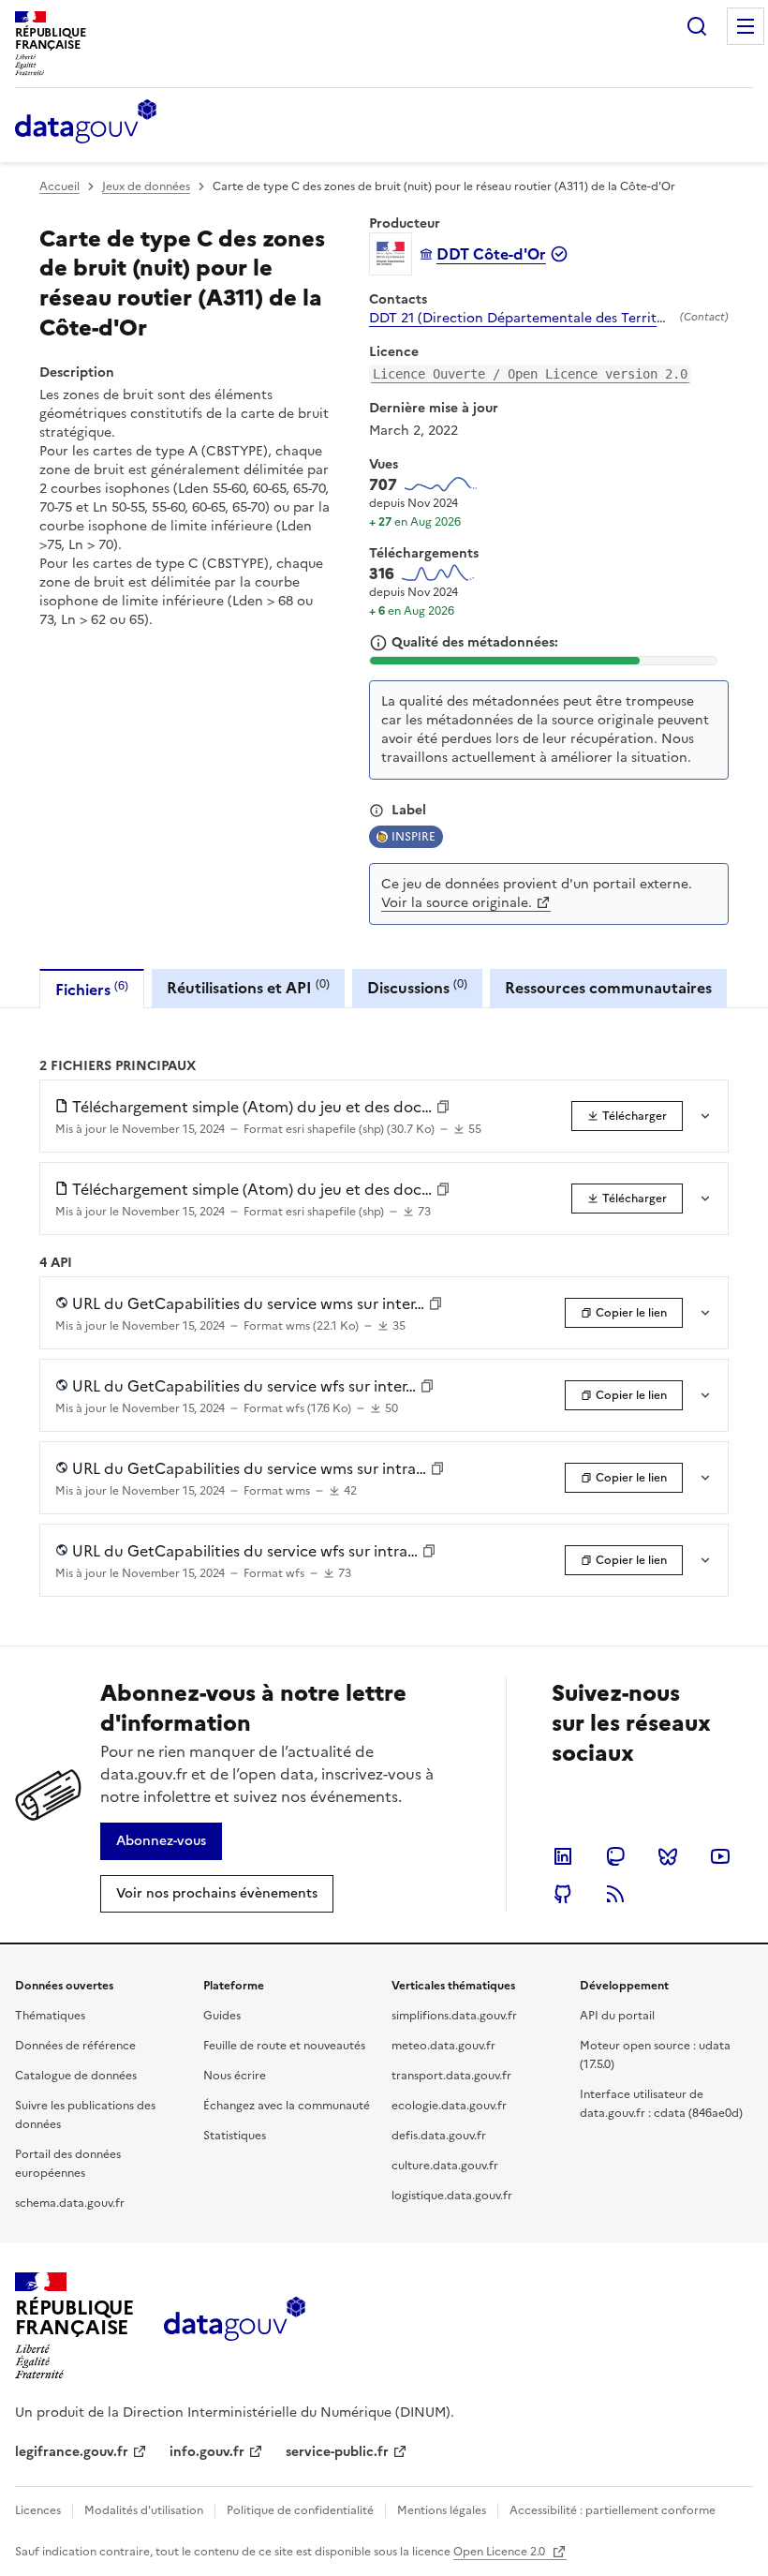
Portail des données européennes (68, 2164)
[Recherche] (697, 26)
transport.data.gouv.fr (451, 2076)
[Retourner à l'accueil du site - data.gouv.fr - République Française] (235, 2326)
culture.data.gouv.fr (445, 2166)
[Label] (377, 811)
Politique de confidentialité (300, 2510)
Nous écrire (235, 2076)
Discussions (417, 987)
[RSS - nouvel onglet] (615, 1894)
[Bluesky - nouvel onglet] (668, 1856)
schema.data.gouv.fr (70, 2203)
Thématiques (50, 2016)
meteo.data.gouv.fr (443, 2046)
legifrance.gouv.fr (72, 2452)
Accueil (59, 186)
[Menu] (746, 26)
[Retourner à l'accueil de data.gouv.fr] (86, 123)
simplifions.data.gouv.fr (454, 2016)
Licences (38, 2510)
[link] (627, 1116)
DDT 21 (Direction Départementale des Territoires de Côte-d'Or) (521, 319)
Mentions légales (442, 2510)
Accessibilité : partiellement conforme (613, 2510)
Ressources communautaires (608, 988)
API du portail (617, 2016)
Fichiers (92, 989)
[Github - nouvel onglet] (563, 1894)
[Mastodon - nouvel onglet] (615, 1856)
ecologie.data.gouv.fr (449, 2106)
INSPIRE (414, 837)
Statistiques (235, 2136)
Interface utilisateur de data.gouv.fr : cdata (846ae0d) (661, 2104)
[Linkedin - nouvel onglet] (563, 1856)
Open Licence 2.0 (501, 2552)
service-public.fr (337, 2452)
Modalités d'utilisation (144, 2510)
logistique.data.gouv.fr (452, 2196)
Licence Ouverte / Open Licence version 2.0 (530, 374)
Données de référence (75, 2046)
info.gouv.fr (207, 2452)
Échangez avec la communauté (287, 2106)
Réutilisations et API (248, 987)
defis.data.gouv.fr (439, 2136)
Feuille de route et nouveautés (284, 2046)
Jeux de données (146, 186)
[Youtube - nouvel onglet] (720, 1856)
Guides (222, 2016)
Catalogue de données (76, 2076)
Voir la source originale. (457, 903)
